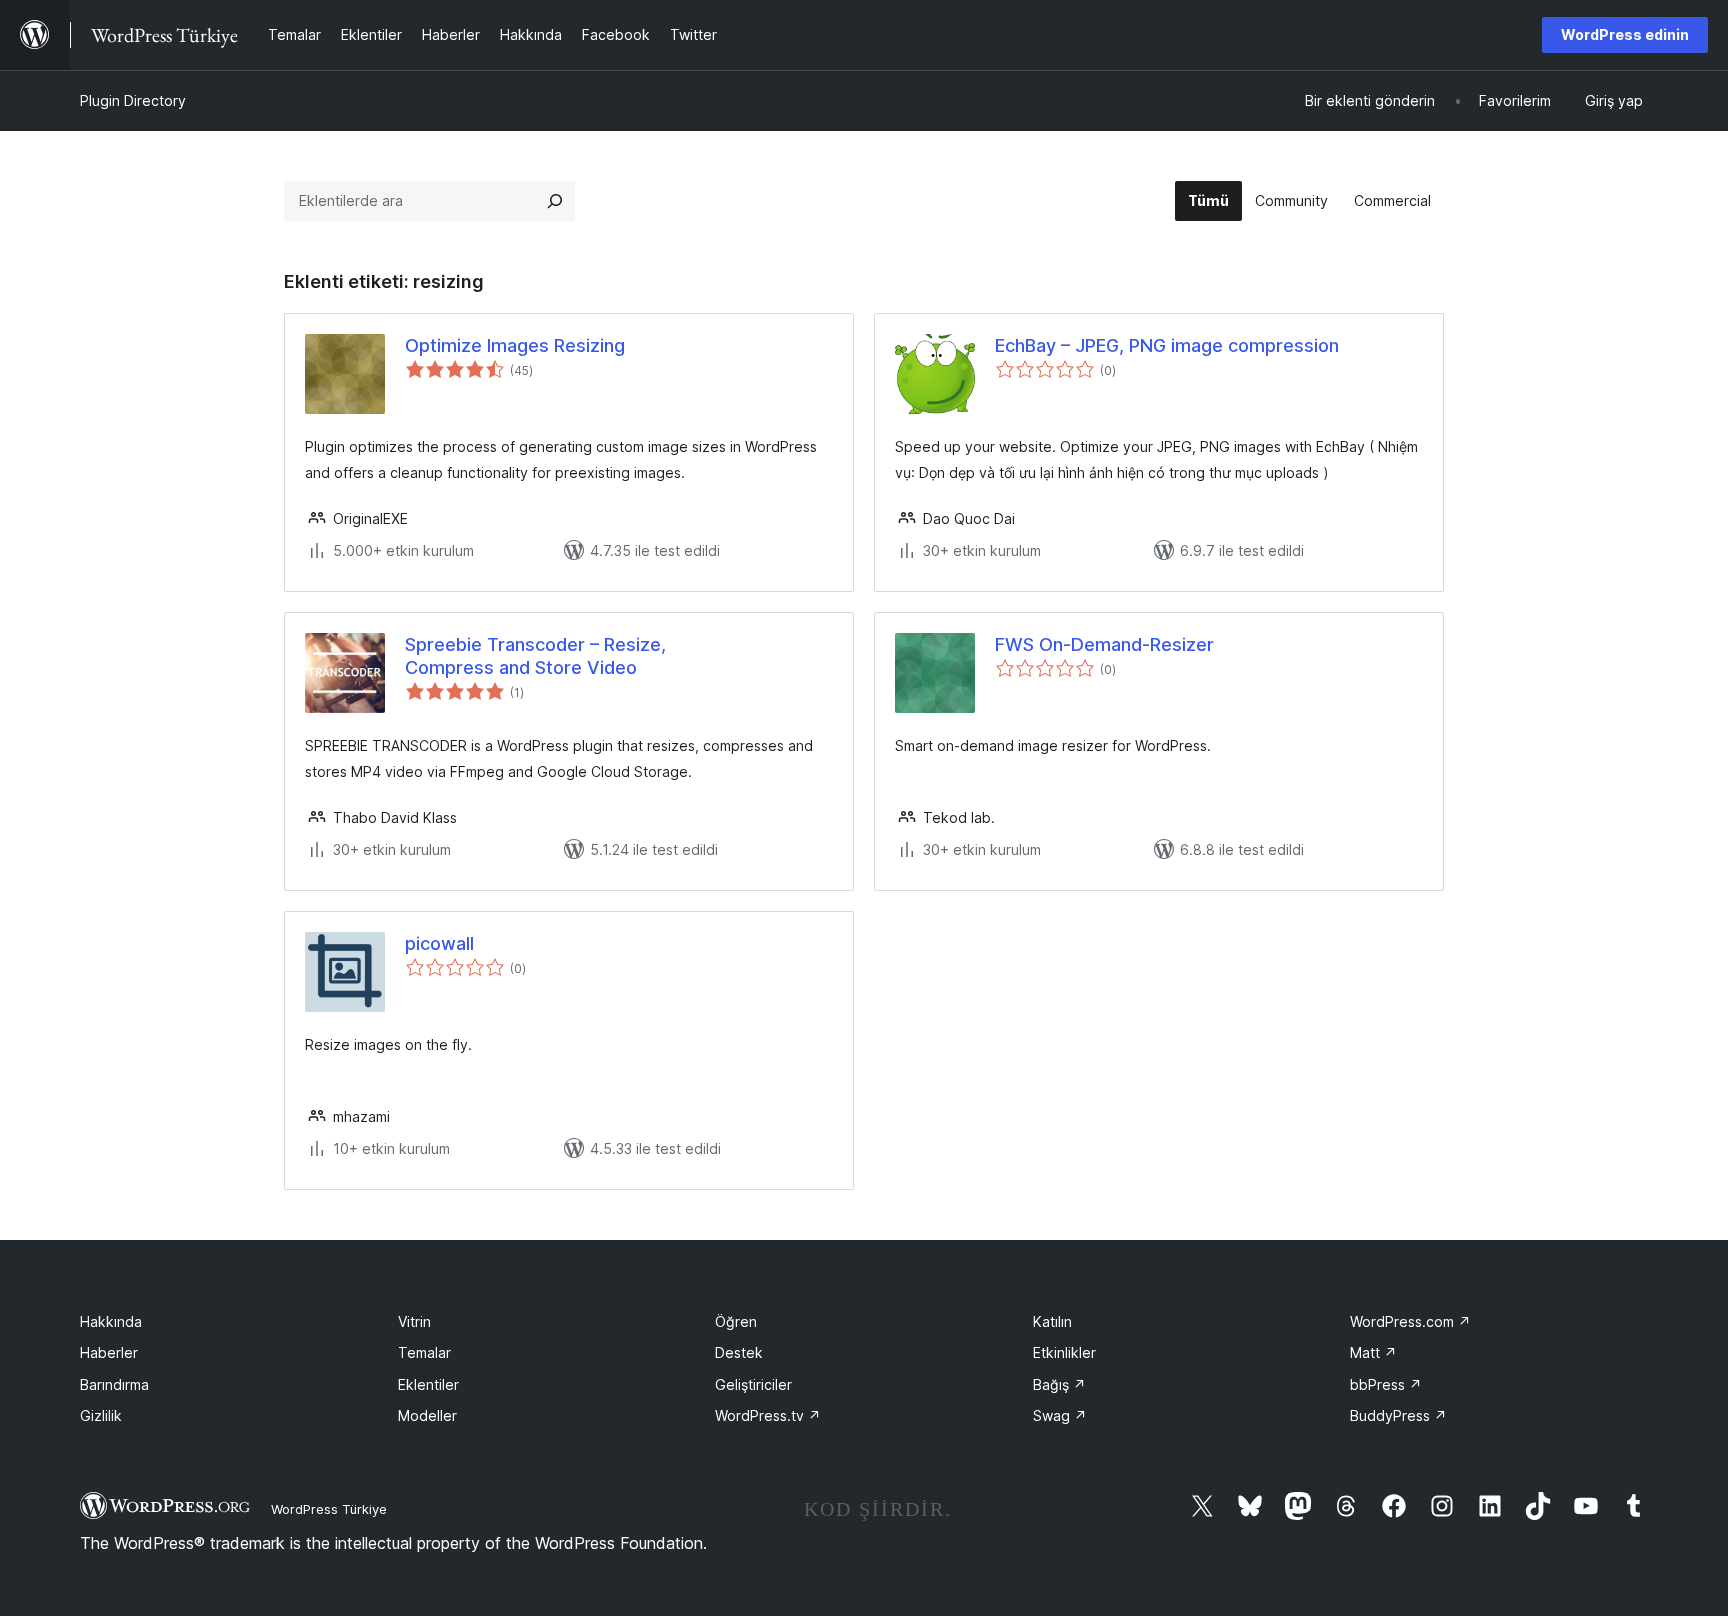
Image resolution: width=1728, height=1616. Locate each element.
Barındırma (114, 1384)
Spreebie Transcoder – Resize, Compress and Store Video (535, 656)
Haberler (109, 1352)
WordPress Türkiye (329, 1509)
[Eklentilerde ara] (555, 201)
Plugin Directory (133, 100)
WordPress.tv (768, 1415)
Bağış (1059, 1384)
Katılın (1052, 1321)
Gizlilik (101, 1415)
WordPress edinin (1625, 34)
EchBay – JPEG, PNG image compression (1167, 345)
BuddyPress (1398, 1415)
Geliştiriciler (753, 1384)
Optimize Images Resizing (515, 345)
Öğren (736, 1321)
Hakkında (111, 1321)
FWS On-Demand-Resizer (1104, 644)
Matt (1373, 1352)
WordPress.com (1410, 1321)
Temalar (424, 1352)
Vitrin (414, 1321)
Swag (1060, 1415)
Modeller (427, 1415)
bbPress (1386, 1384)
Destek (739, 1352)
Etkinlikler (1064, 1352)
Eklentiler (428, 1384)
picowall (439, 943)
